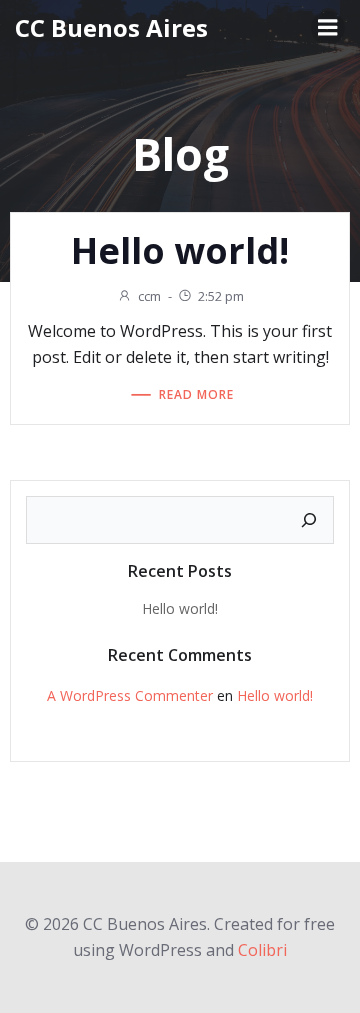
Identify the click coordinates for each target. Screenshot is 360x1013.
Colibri (262, 950)
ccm (149, 296)
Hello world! (180, 608)
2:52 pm (221, 296)
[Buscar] (309, 520)
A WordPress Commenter (130, 695)
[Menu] (328, 28)
